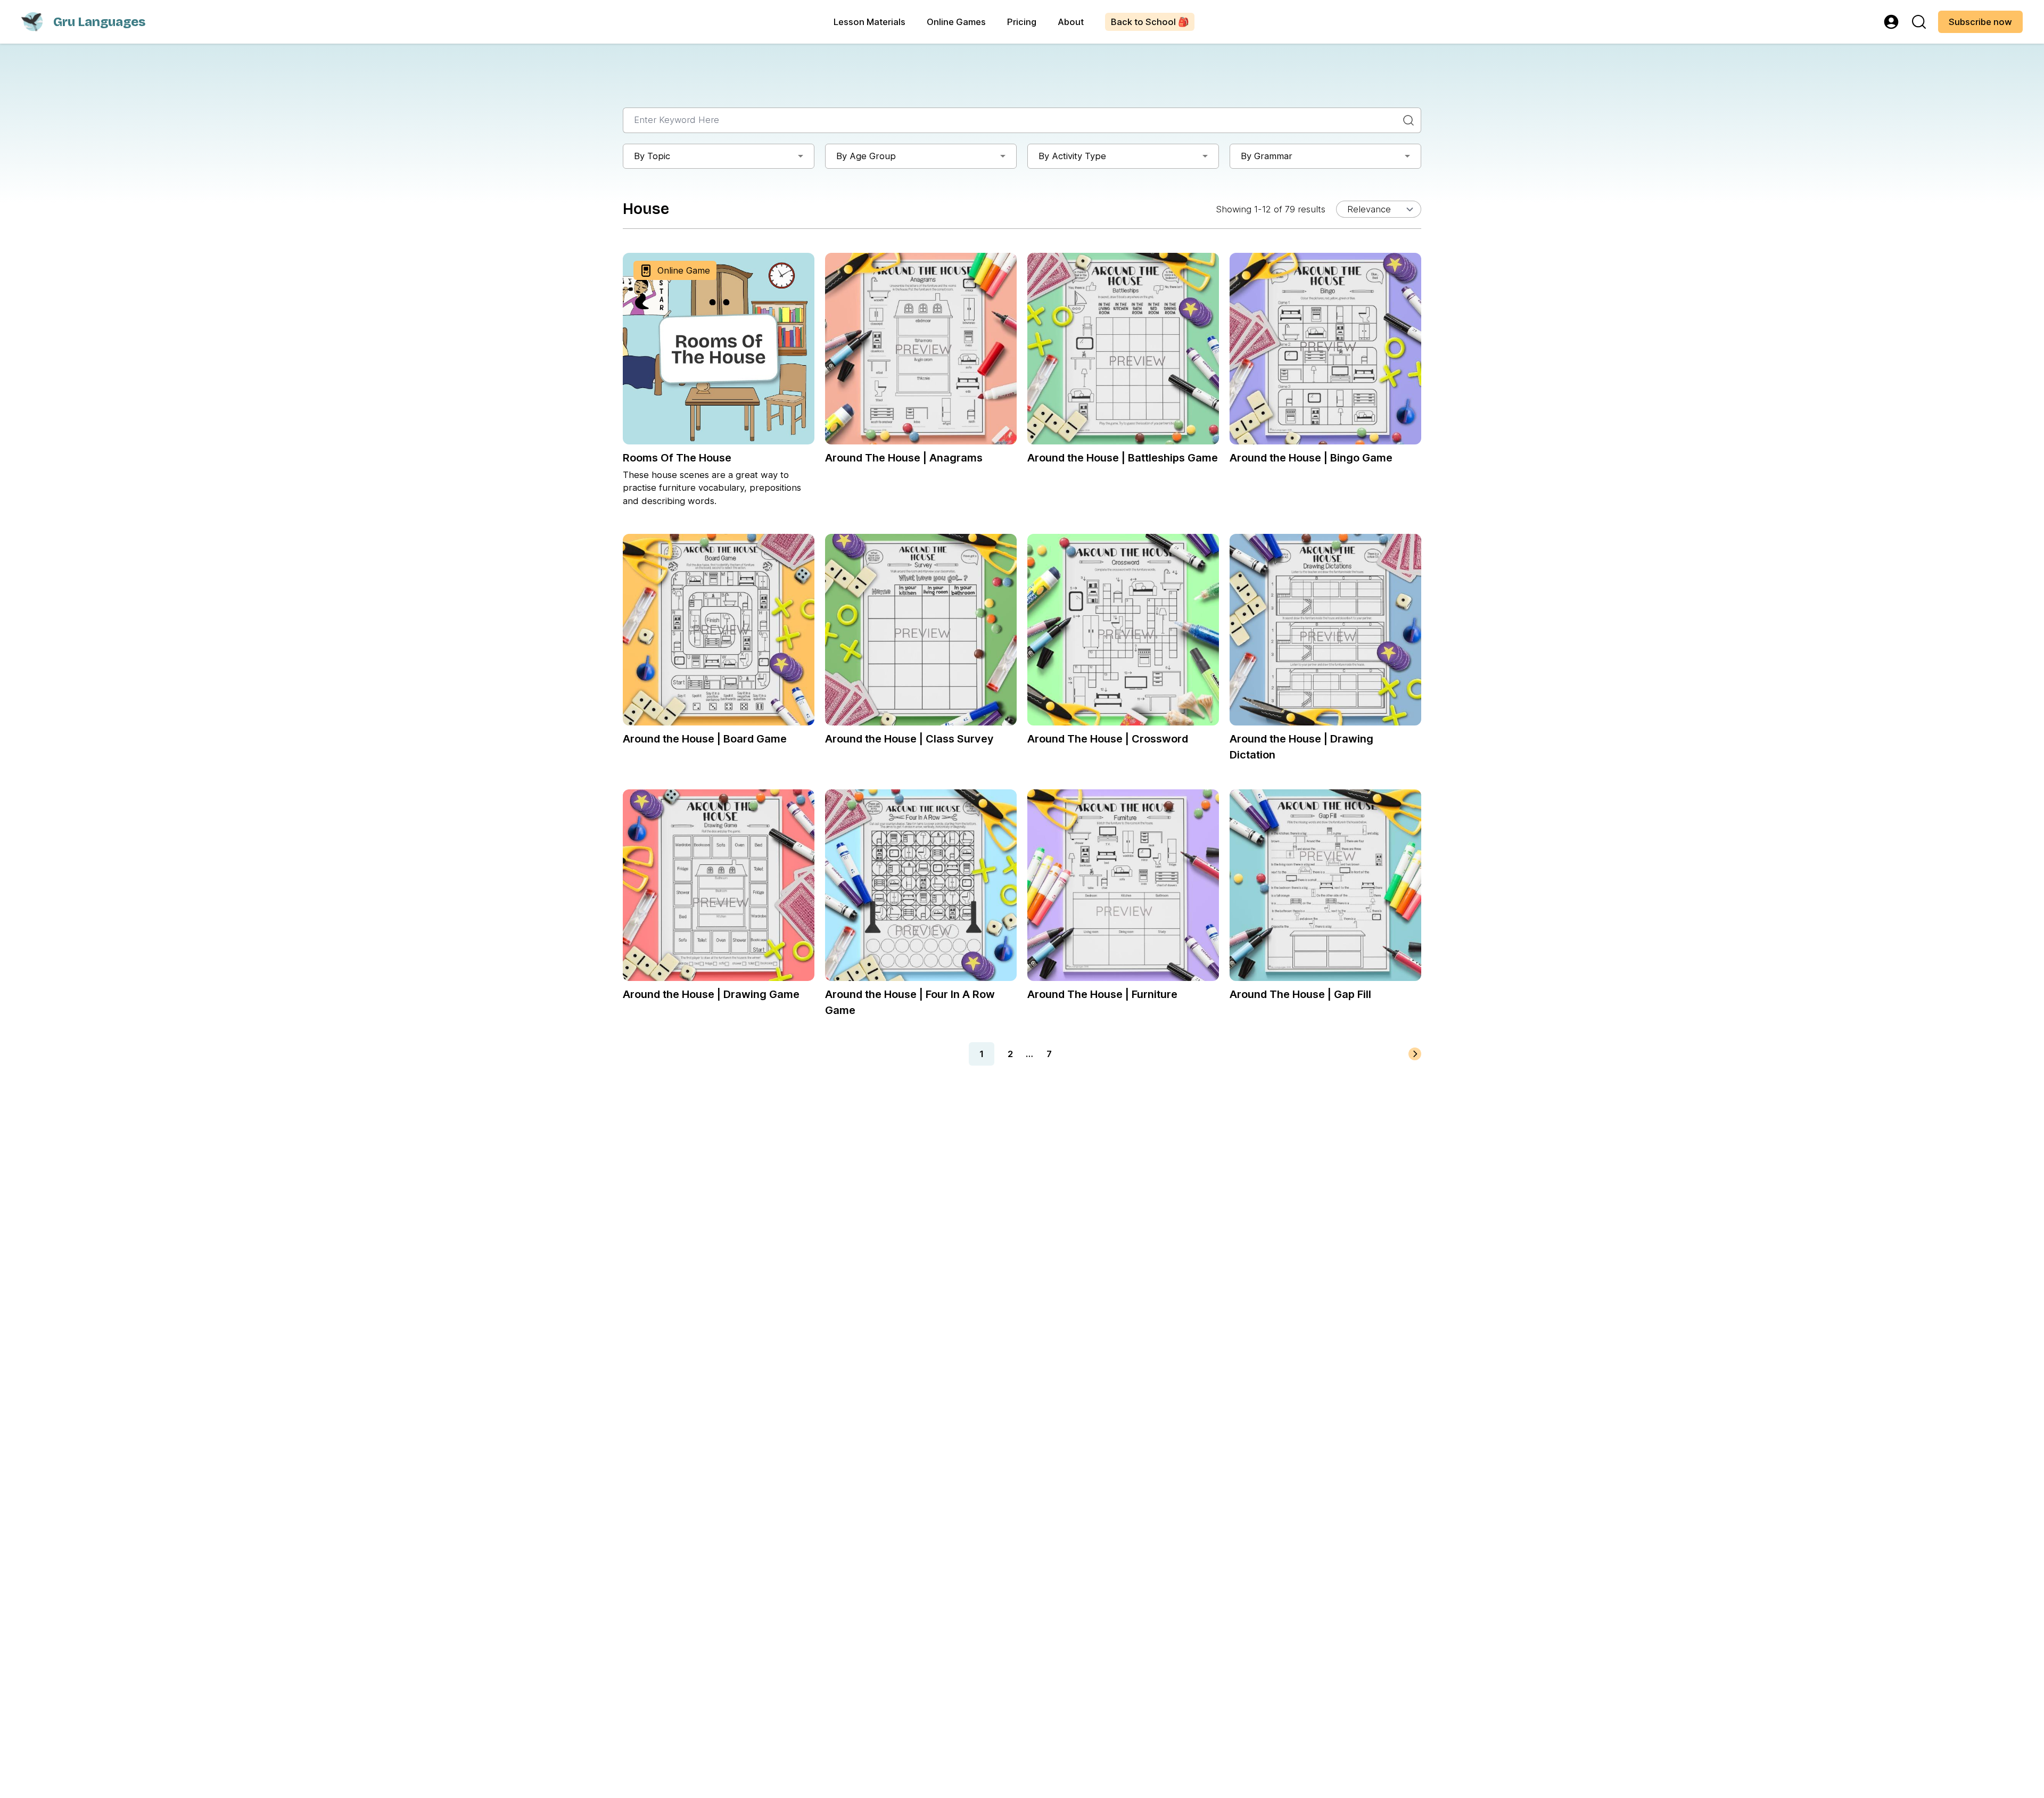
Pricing (1022, 22)
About (1071, 22)
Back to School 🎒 (1150, 22)
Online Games (956, 22)
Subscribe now (1980, 22)
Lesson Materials (869, 22)
